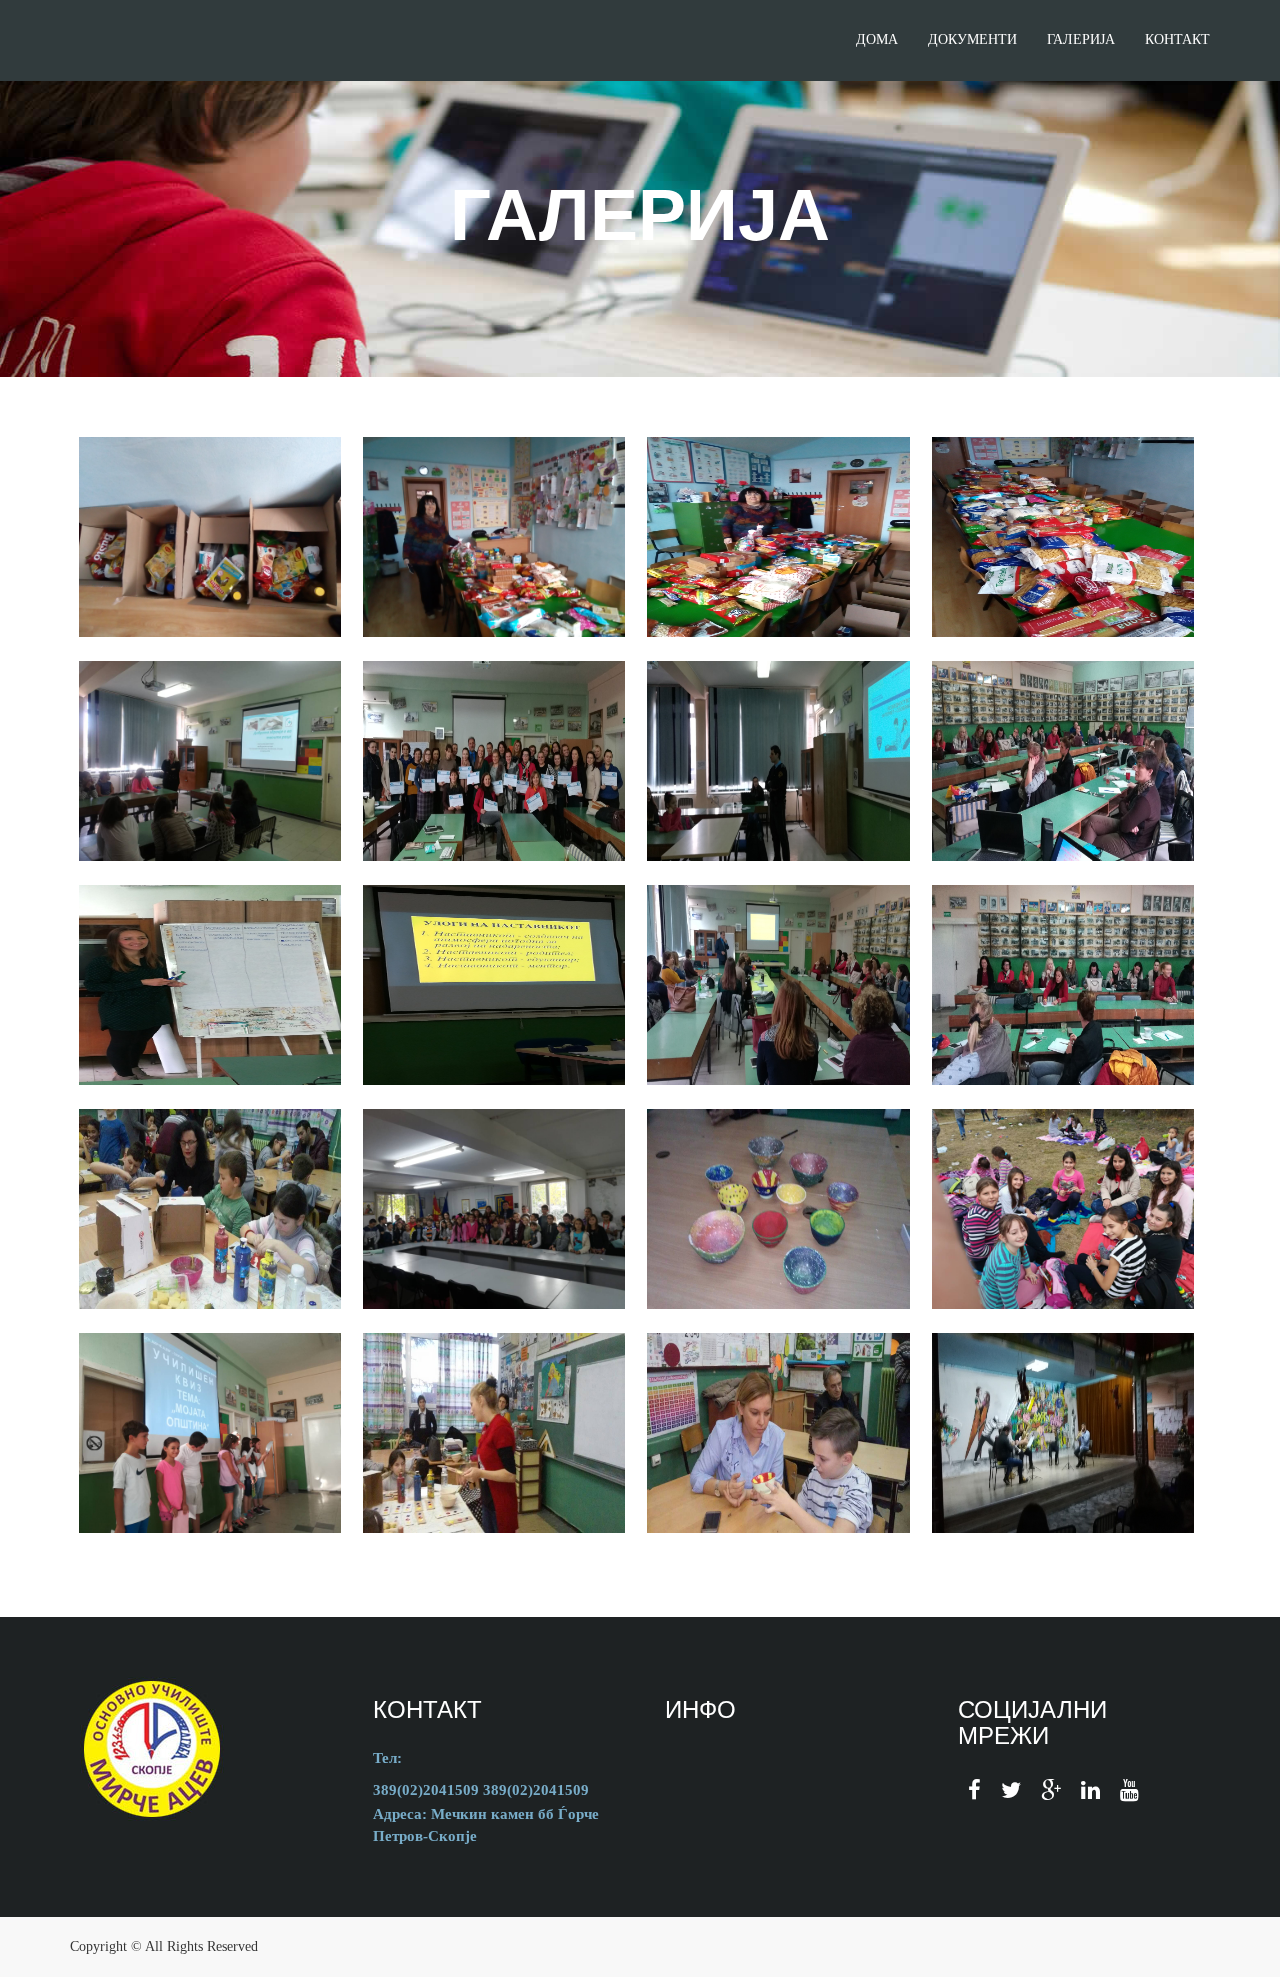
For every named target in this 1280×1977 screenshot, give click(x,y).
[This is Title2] (494, 1209)
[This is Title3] (778, 1209)
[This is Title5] (210, 1433)
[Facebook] (974, 1790)
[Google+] (1051, 1790)
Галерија (1081, 39)
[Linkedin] (1090, 1790)
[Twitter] (1011, 1790)
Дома (877, 39)
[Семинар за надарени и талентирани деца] (210, 761)
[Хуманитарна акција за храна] (210, 537)
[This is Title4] (1063, 1209)
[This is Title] (210, 1209)
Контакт (1177, 39)
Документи (972, 39)
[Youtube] (1129, 1790)
